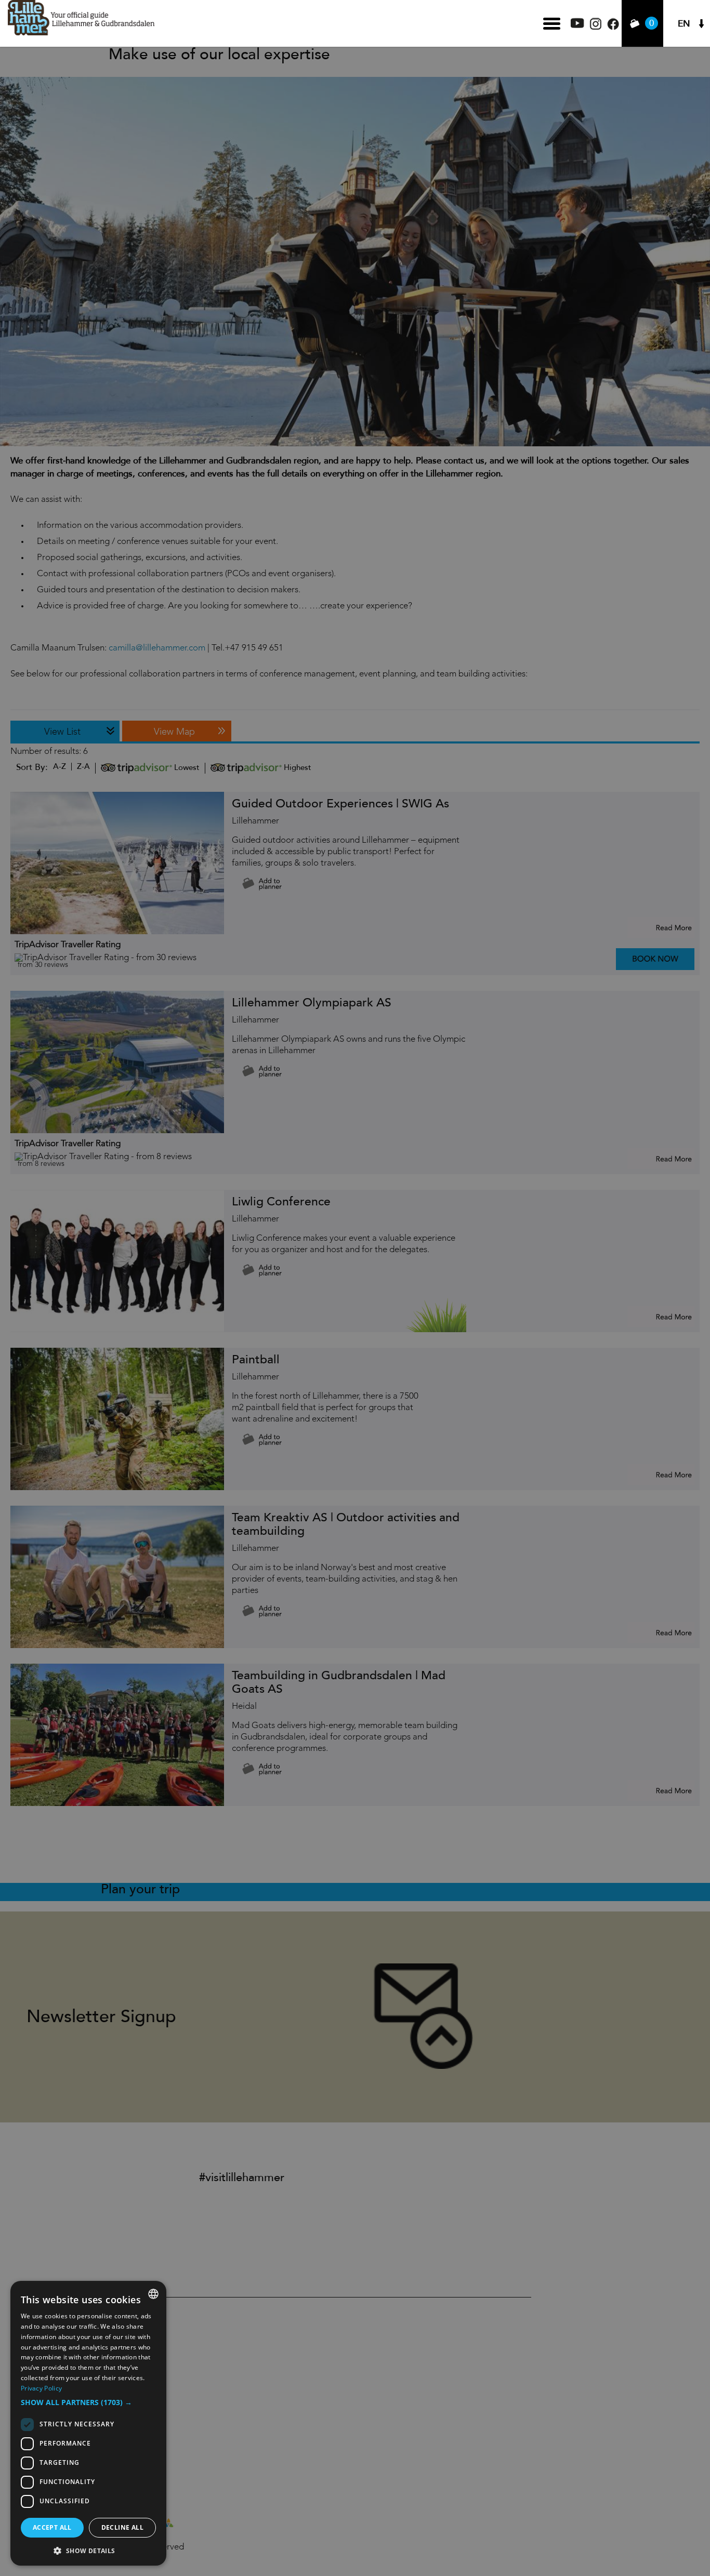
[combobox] (153, 2294)
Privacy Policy (41, 2388)
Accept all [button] (52, 2527)
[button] (88, 2402)
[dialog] (88, 2423)
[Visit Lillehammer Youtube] (577, 25)
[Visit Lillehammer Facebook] (613, 27)
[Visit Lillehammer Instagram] (596, 27)
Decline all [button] (122, 2527)
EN (684, 24)
